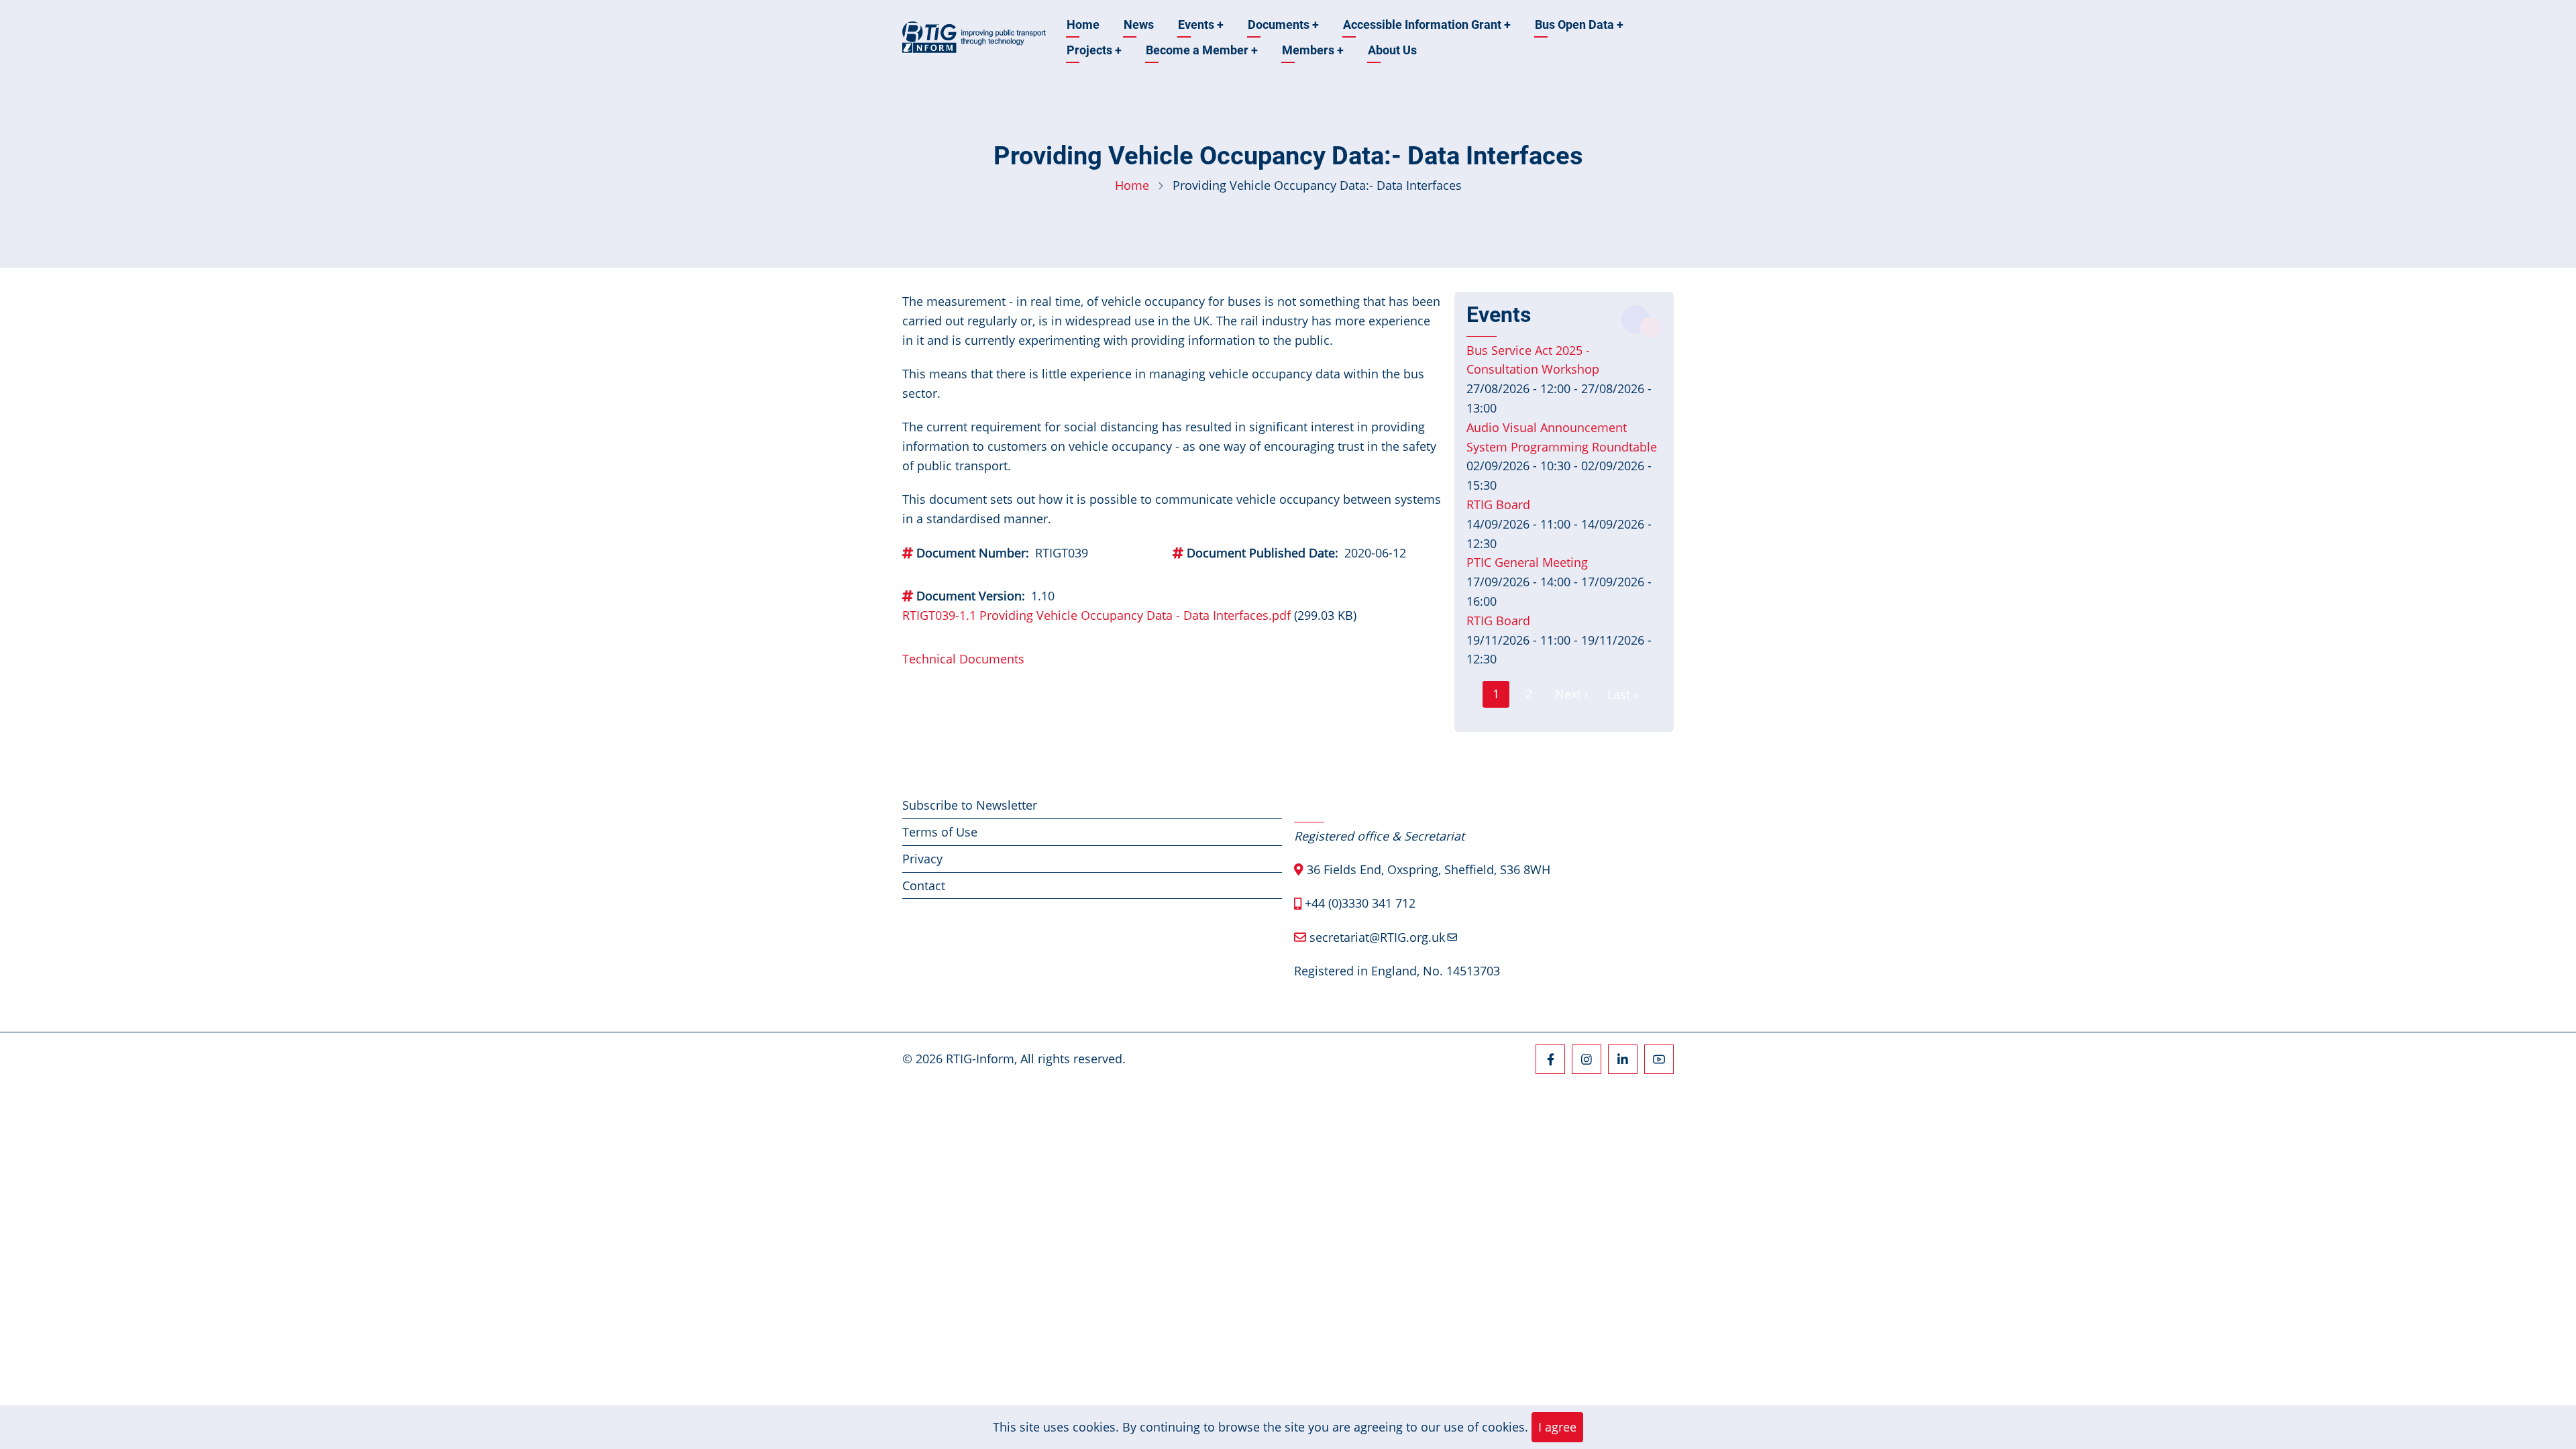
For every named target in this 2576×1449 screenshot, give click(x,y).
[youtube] (1659, 1059)
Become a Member (1202, 50)
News (1139, 24)
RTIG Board (1498, 504)
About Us (1392, 50)
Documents (1283, 24)
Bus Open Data (1579, 24)
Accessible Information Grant (1427, 24)
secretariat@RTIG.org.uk (1377, 937)
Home (1083, 24)
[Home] (974, 36)
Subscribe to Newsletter (970, 805)
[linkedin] (1623, 1059)
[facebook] (1550, 1059)
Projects (1094, 50)
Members (1313, 50)
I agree (1557, 1427)
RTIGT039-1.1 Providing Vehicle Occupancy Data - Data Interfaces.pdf (1096, 615)
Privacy (922, 859)
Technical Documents (963, 659)
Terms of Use (940, 832)
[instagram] (1587, 1059)
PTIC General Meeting (1527, 562)
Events (1201, 24)
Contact (924, 885)
